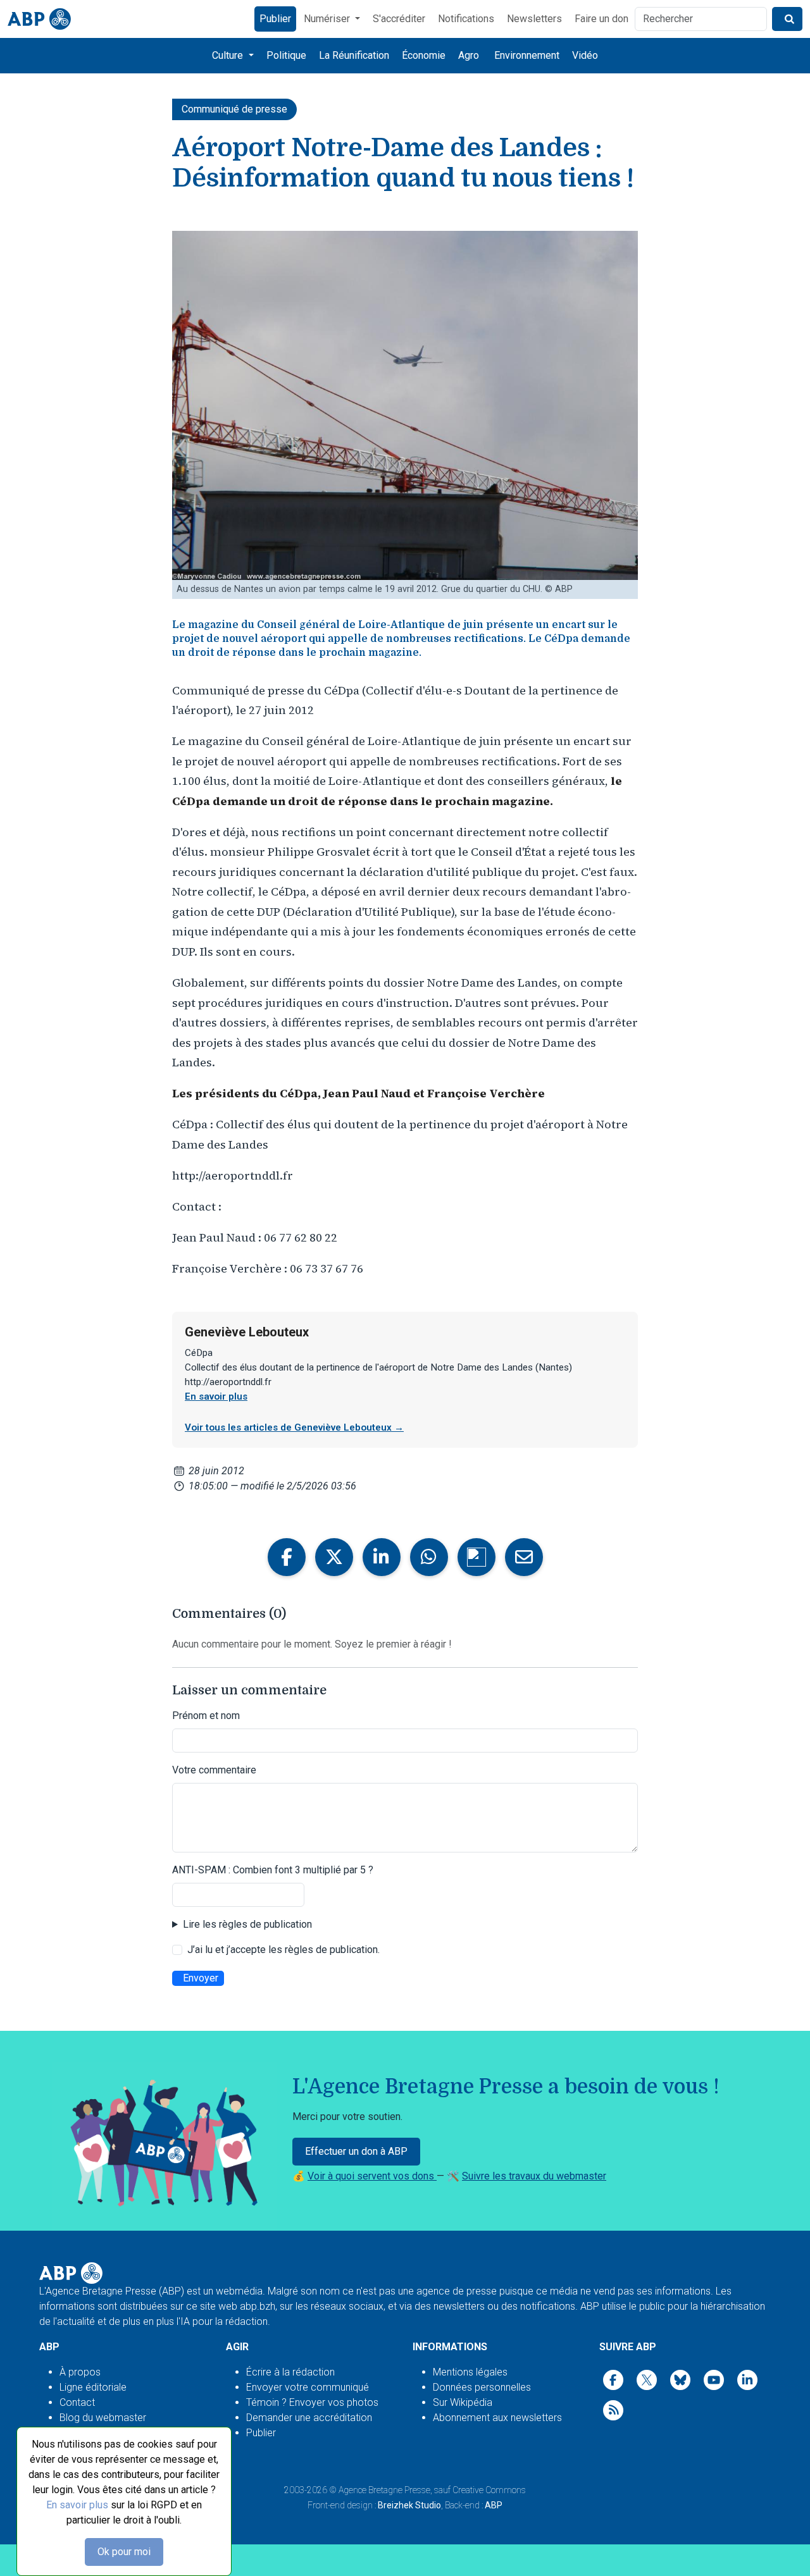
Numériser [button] (328, 19)
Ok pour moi (124, 2552)
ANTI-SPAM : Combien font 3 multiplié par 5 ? (273, 1870)
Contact (77, 2402)
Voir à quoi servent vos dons (372, 2176)
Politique (286, 55)
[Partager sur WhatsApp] (429, 1557)
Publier (275, 19)
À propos (80, 2372)
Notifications (466, 19)
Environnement (527, 55)
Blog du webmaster (103, 2418)
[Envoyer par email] (524, 1557)
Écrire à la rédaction (290, 2372)
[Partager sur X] (334, 1557)
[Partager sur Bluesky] (477, 1557)
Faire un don (601, 19)
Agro (469, 55)
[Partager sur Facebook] (287, 1557)
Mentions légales (470, 2372)
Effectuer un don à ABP (356, 2151)
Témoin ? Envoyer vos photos (312, 2402)
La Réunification (354, 55)
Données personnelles (482, 2387)
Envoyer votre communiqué (308, 2387)
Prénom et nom (206, 1716)
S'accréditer (399, 19)
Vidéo (585, 55)
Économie (424, 55)
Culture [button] (229, 55)
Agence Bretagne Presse (384, 2490)
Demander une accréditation (309, 2418)
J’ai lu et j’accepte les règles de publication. (283, 1950)
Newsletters (534, 19)
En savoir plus (77, 2505)
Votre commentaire (214, 1770)
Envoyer (201, 1978)
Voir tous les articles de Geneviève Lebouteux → (294, 1427)
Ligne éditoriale (93, 2387)
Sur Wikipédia (463, 2402)
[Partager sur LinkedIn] (382, 1557)
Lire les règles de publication (247, 1924)
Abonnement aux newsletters (497, 2418)
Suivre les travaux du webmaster (534, 2176)
